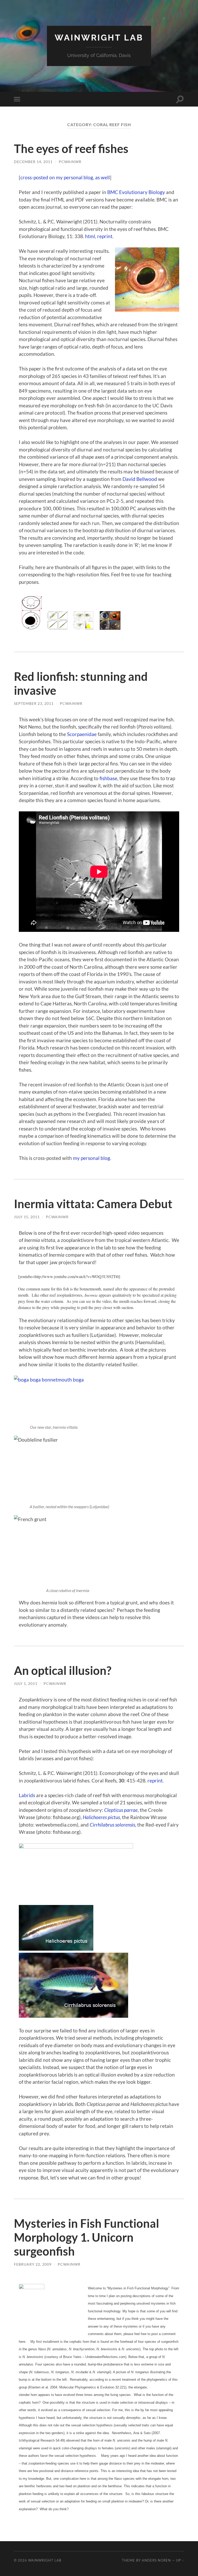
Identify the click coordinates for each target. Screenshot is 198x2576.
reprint (105, 236)
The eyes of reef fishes (71, 149)
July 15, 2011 (27, 1217)
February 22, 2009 (33, 2264)
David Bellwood (140, 479)
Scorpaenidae (82, 734)
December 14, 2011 (33, 162)
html (90, 236)
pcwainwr (70, 162)
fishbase (108, 778)
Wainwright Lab (99, 38)
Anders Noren (156, 2560)
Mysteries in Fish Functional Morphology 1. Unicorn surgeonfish (86, 2237)
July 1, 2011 (26, 1683)
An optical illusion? (63, 1670)
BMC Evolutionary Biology (136, 192)
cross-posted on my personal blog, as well (65, 177)
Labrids (27, 1795)
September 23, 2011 (34, 703)
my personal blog (92, 1158)
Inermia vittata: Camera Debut (93, 1204)
